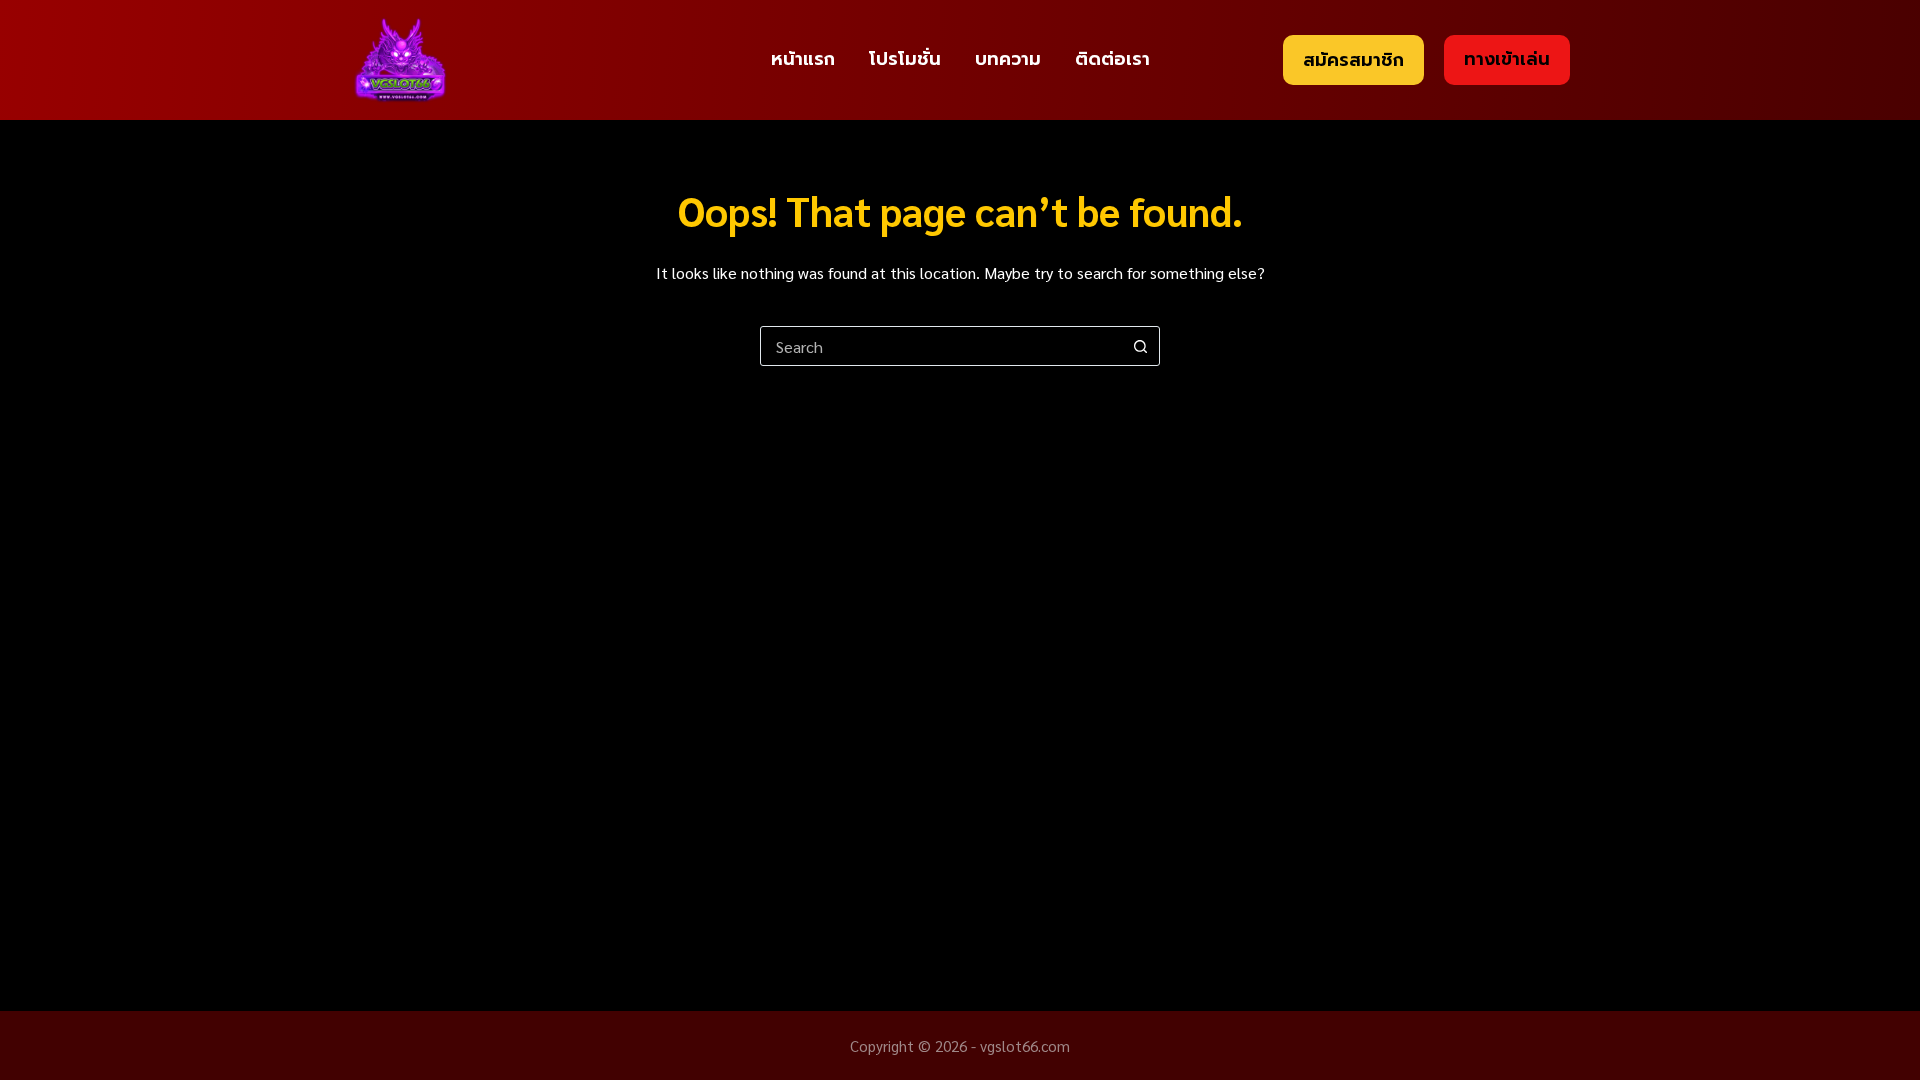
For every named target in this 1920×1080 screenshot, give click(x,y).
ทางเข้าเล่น (1507, 59)
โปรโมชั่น (905, 59)
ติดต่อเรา (1112, 59)
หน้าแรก (803, 59)
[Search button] (1140, 346)
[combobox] (941, 346)
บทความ (1008, 59)
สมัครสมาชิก (1353, 60)
